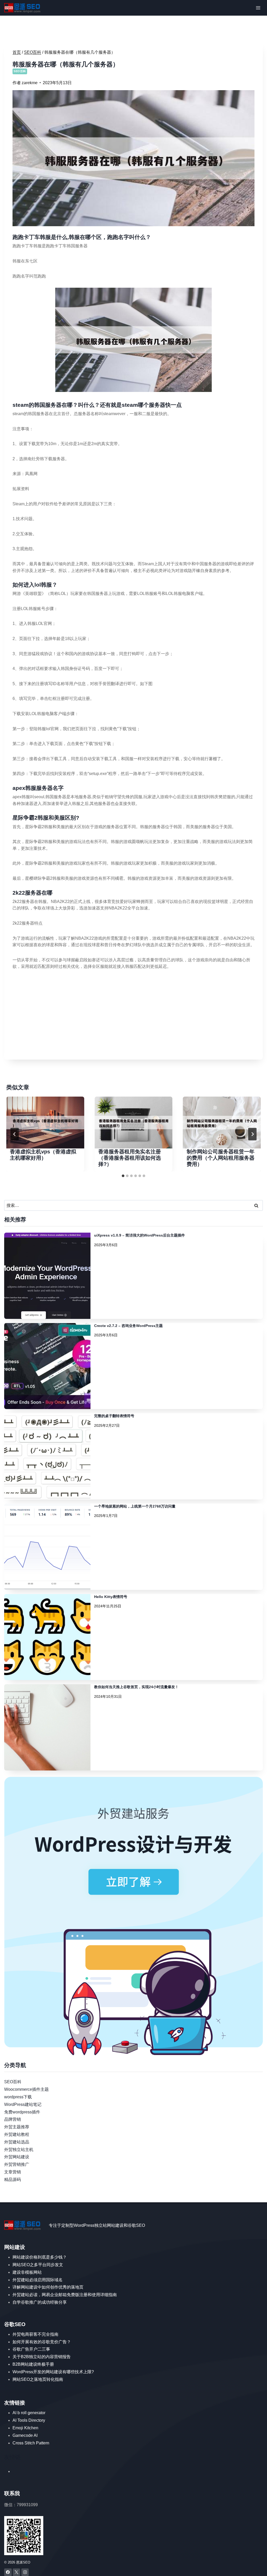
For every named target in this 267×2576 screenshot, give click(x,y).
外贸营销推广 (17, 2164)
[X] (17, 2572)
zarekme (30, 83)
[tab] (123, 1176)
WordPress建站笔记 (23, 2104)
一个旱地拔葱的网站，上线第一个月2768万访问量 (135, 1506)
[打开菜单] (258, 8)
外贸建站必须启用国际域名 (38, 2280)
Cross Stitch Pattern (31, 2443)
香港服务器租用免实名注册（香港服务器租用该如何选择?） (130, 1158)
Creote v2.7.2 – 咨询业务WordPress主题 (128, 1326)
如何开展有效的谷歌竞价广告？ (42, 2342)
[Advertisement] (133, 1015)
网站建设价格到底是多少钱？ (40, 2257)
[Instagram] (25, 2572)
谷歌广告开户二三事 (31, 2349)
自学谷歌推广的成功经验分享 (40, 2302)
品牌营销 (13, 2119)
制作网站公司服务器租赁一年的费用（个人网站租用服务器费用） (221, 1158)
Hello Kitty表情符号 (111, 1597)
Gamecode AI (25, 2435)
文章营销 (13, 2172)
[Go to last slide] (15, 1134)
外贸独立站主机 (19, 2150)
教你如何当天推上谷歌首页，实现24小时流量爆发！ (136, 1687)
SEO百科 (20, 71)
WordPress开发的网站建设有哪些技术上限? (53, 2372)
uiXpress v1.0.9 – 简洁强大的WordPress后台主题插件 (139, 1235)
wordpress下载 (18, 2097)
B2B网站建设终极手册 (33, 2364)
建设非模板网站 (27, 2272)
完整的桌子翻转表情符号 (114, 1416)
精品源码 (13, 2180)
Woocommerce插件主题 (26, 2089)
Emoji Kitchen (25, 2428)
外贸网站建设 (17, 2157)
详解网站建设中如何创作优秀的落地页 (48, 2287)
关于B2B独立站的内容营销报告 (42, 2357)
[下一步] (252, 1134)
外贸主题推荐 (17, 2127)
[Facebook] (8, 2572)
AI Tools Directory (29, 2420)
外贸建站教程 (17, 2134)
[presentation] (45, 1123)
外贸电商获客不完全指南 (35, 2334)
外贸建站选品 (17, 2142)
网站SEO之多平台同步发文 (38, 2265)
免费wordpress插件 (22, 2112)
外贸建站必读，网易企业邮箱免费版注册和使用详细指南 (65, 2295)
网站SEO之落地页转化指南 (38, 2379)
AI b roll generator (29, 2413)
